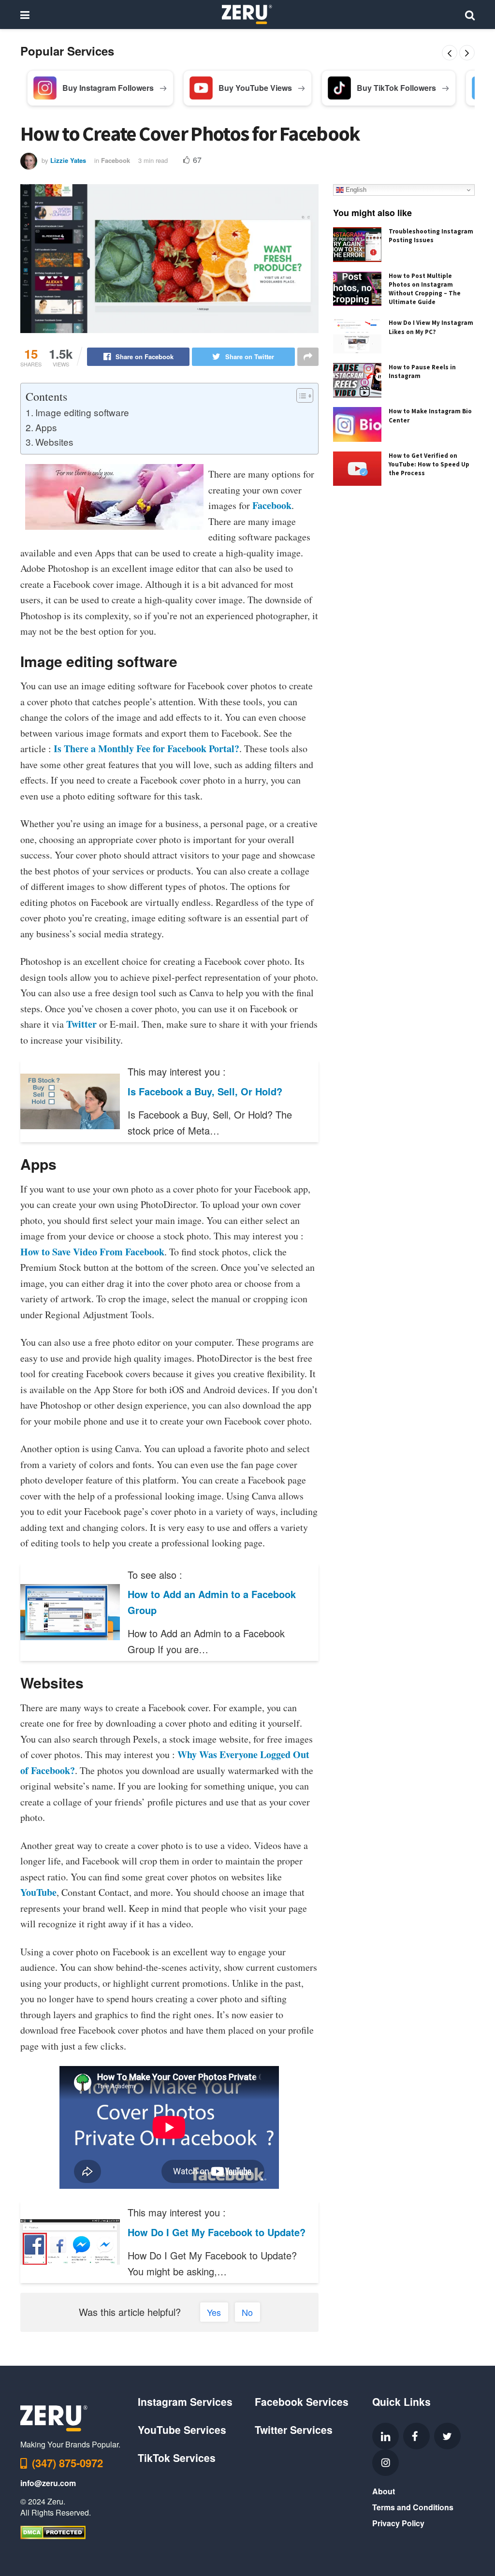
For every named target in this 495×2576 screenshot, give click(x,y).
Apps (46, 427)
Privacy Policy (398, 2523)
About (384, 2491)
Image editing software (82, 412)
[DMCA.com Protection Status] (53, 2531)
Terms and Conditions (413, 2507)
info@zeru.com (48, 2483)
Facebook (116, 160)
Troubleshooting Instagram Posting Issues (431, 236)
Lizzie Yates (68, 160)
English (355, 190)
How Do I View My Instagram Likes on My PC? (431, 327)
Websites (54, 442)
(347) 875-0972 (67, 2463)
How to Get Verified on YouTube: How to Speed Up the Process (429, 464)
